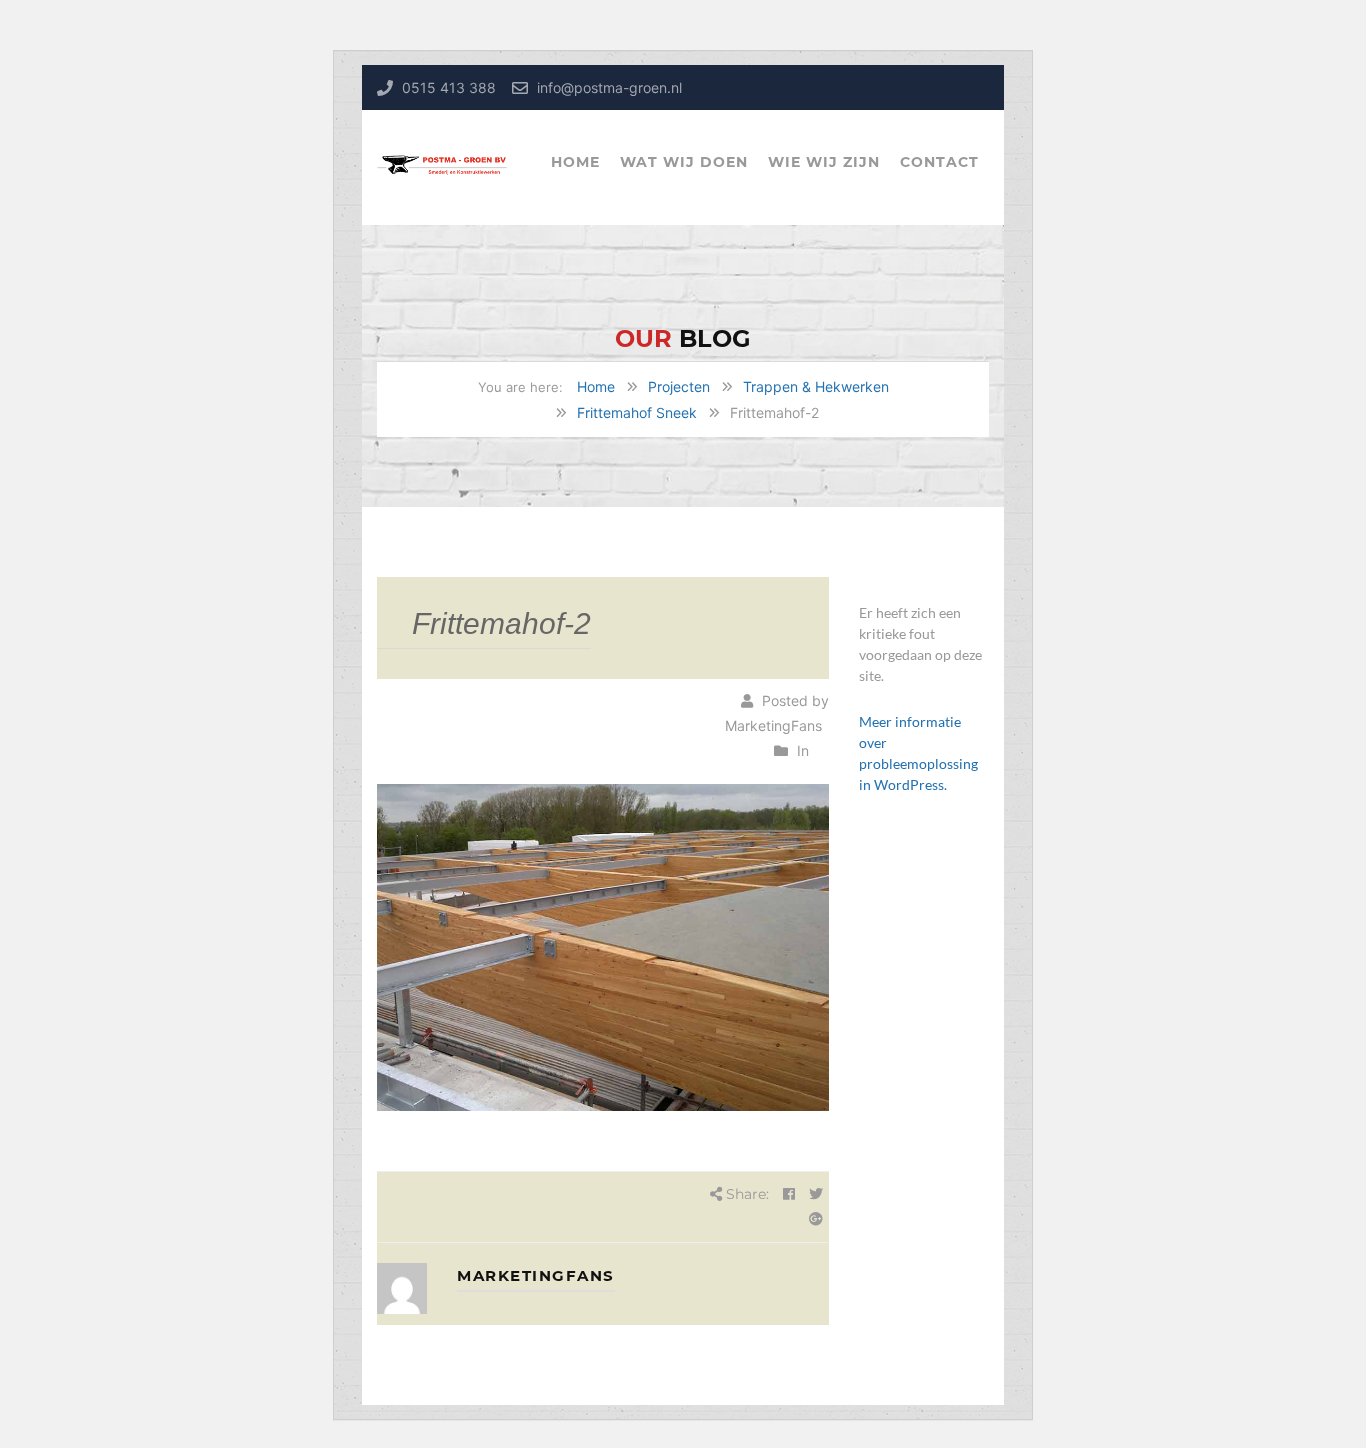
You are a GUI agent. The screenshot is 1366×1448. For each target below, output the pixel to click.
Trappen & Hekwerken (816, 386)
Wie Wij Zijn (824, 162)
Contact (939, 162)
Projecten (679, 386)
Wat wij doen (684, 162)
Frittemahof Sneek (637, 412)
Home (575, 162)
